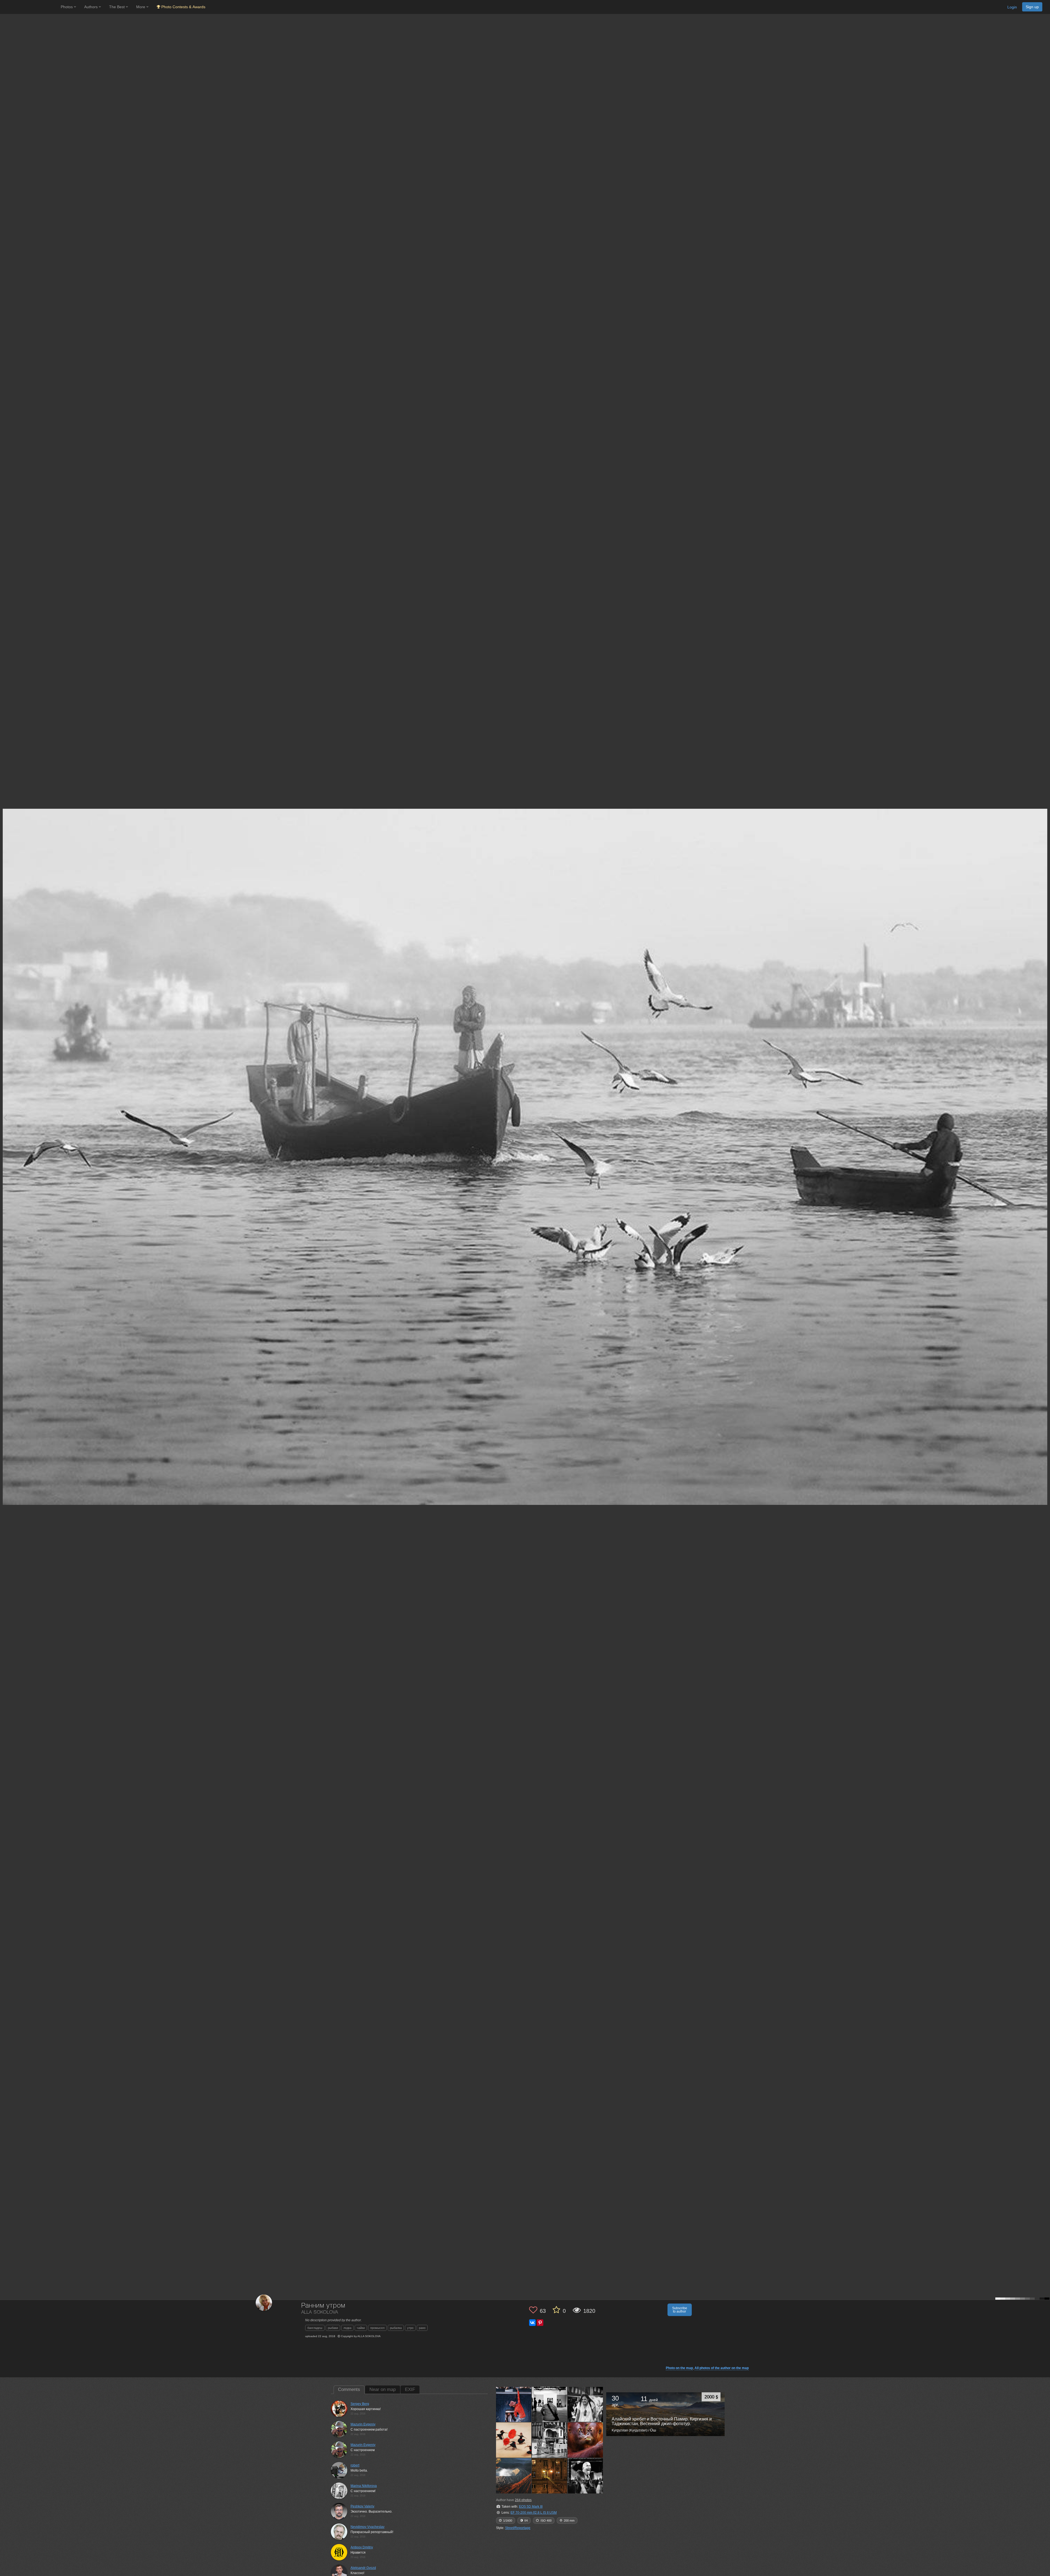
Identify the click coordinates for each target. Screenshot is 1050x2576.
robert (355, 2465)
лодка (347, 2328)
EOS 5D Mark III (531, 2507)
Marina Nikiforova (364, 2486)
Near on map (383, 2389)
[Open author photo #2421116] (550, 2476)
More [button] (141, 7)
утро (410, 2328)
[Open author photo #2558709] (550, 2440)
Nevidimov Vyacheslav (367, 2527)
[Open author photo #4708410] (550, 2404)
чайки (361, 2328)
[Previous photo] (5, 1117)
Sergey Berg (360, 2404)
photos (523, 2500)
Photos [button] (67, 7)
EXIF (410, 2389)
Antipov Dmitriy (362, 2547)
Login (1012, 7)
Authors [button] (91, 7)
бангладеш (315, 2328)
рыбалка (396, 2328)
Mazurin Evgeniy (363, 2424)
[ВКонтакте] (532, 2323)
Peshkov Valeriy (362, 2506)
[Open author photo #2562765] (514, 2440)
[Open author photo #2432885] (514, 2476)
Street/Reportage (518, 2528)
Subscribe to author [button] (680, 2310)
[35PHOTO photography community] (30, 7)
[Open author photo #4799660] (514, 2404)
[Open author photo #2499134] (585, 2440)
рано (422, 2328)
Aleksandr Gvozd (363, 2568)
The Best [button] (117, 7)
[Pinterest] (540, 2323)
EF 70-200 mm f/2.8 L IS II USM (534, 2513)
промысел (377, 2328)
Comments (349, 2389)
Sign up (1032, 7)
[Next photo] (1045, 1117)
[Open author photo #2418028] (585, 2476)
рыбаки (333, 2328)
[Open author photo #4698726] (585, 2404)
